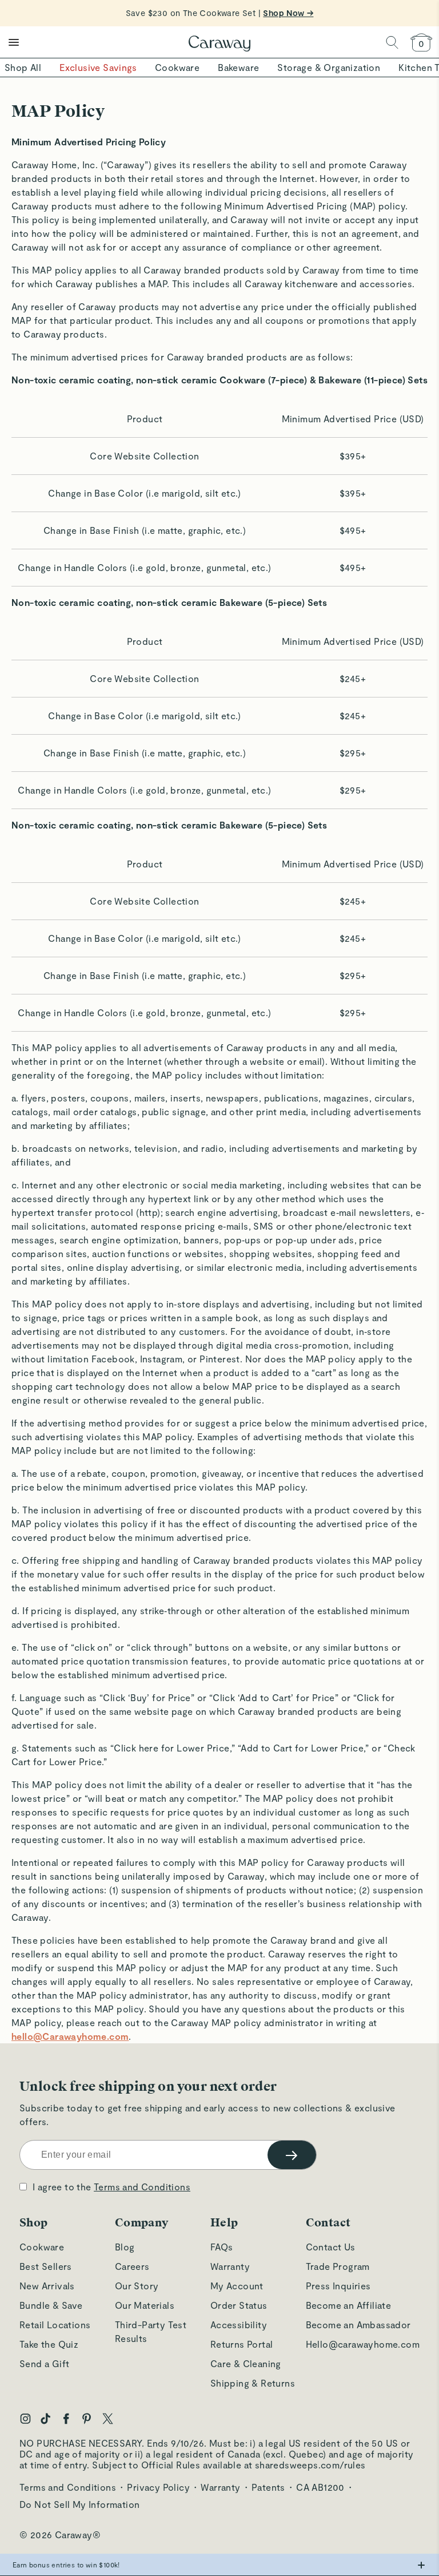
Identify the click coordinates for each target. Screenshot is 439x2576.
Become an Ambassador (358, 2325)
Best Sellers (46, 2266)
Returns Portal (242, 2344)
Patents (268, 2487)
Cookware (42, 2247)
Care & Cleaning (246, 2363)
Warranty (230, 2266)
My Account (237, 2286)
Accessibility (239, 2325)
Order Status (239, 2305)
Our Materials (145, 2305)
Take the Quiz (49, 2344)
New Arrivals (47, 2286)
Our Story (137, 2286)
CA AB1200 (320, 2487)
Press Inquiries (338, 2286)
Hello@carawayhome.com (363, 2344)
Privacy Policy (158, 2487)
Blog (125, 2247)
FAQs (222, 2247)
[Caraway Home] (219, 45)
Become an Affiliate (349, 2305)
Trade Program (338, 2266)
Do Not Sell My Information (79, 2504)
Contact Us (331, 2247)
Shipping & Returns (253, 2383)
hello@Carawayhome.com (70, 2036)
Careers (132, 2266)
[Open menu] (14, 42)
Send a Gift (44, 2363)
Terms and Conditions (142, 2187)
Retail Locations (55, 2325)
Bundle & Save (51, 2305)
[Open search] (392, 42)
